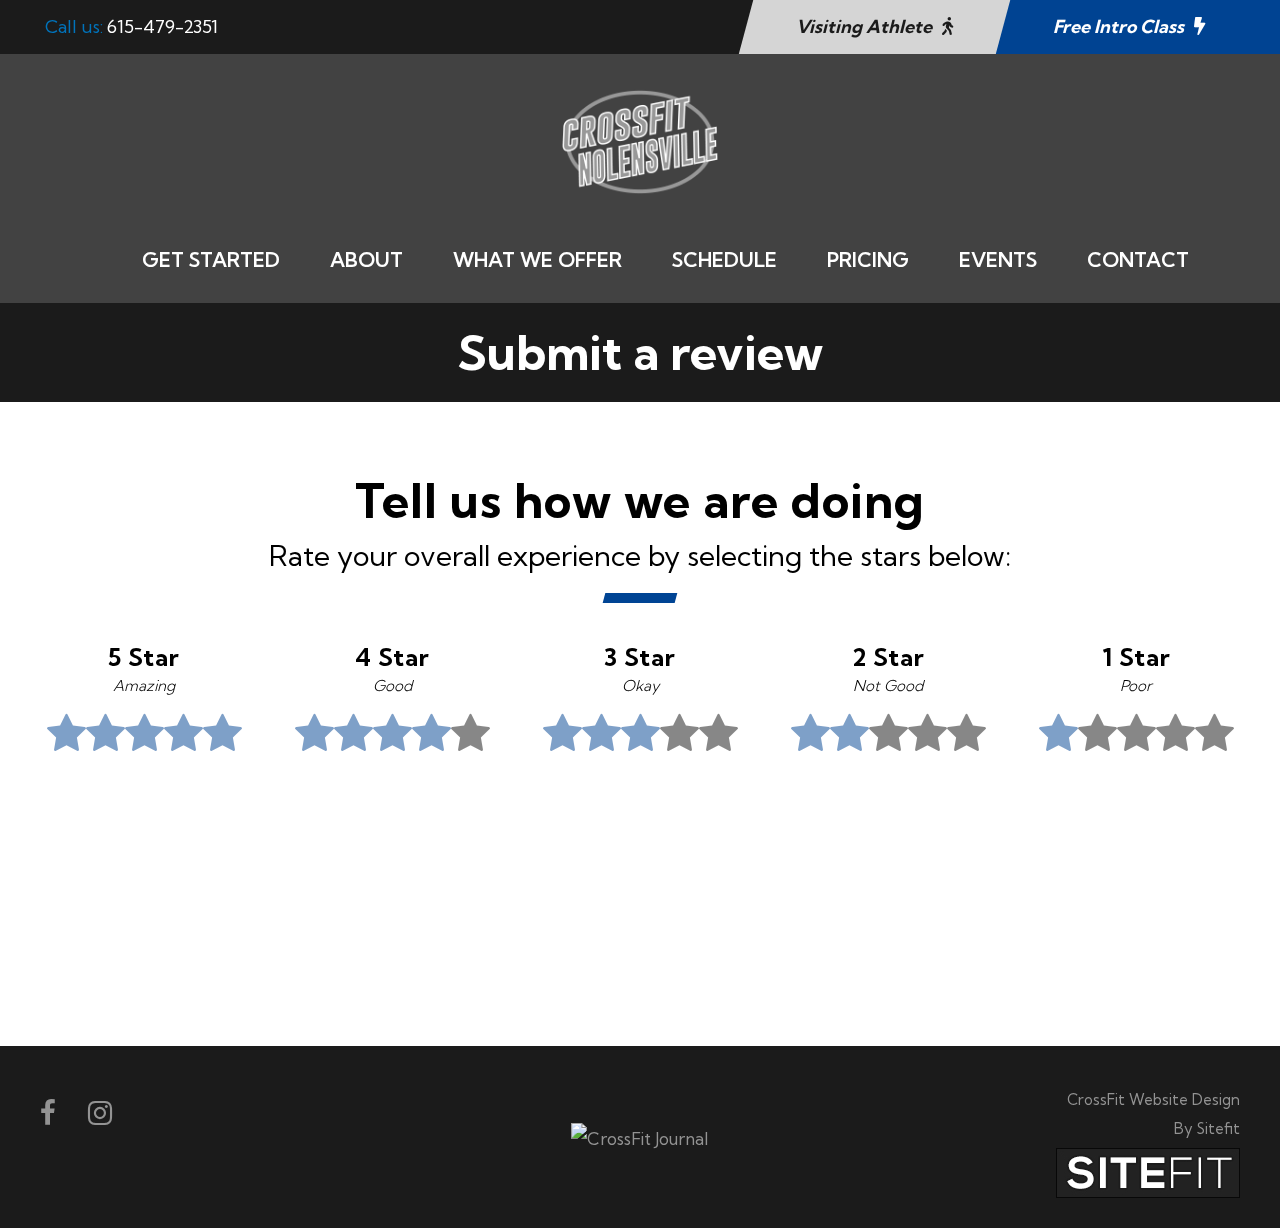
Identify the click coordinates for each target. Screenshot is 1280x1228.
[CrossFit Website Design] (1148, 1171)
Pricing (868, 259)
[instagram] (100, 1112)
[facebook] (48, 1112)
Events (998, 259)
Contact (1138, 259)
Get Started (211, 259)
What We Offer (537, 259)
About (366, 259)
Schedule (724, 259)
